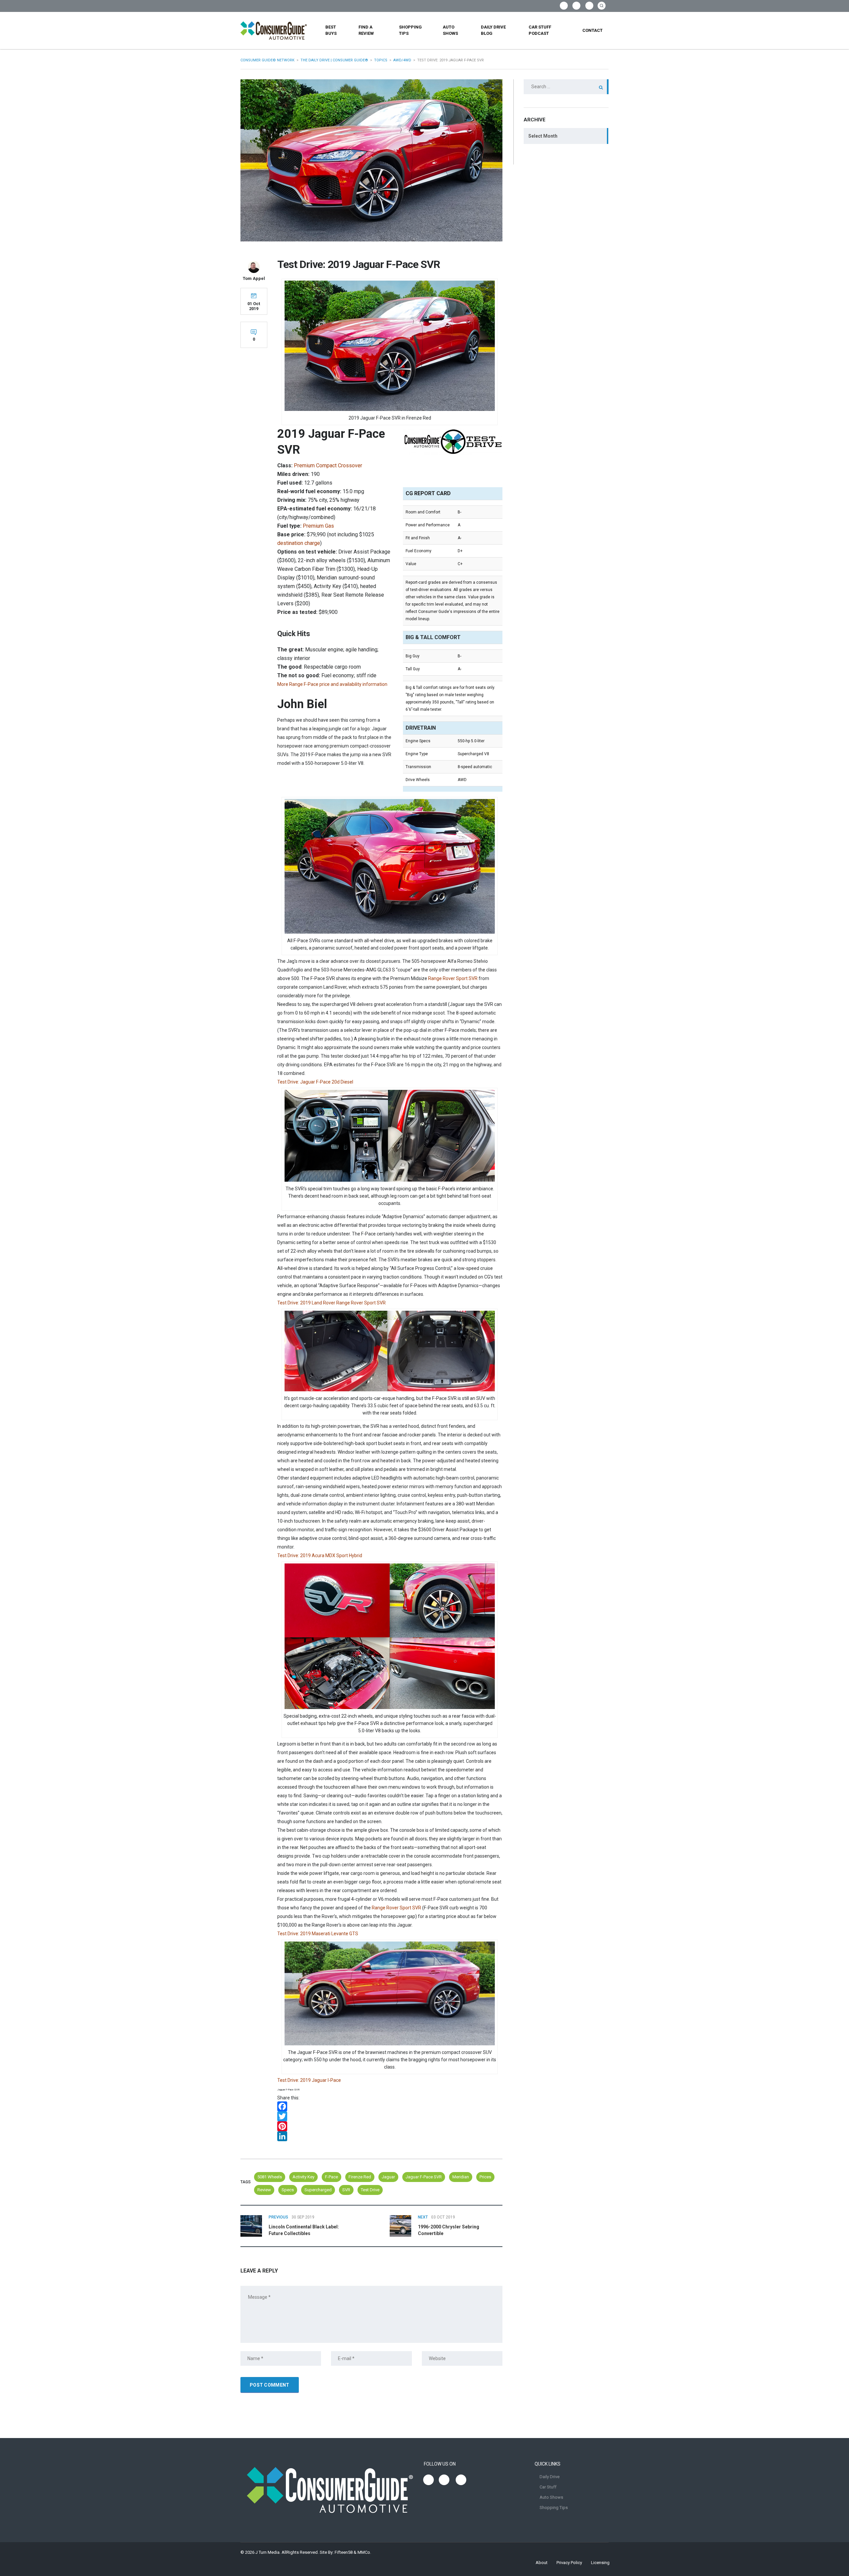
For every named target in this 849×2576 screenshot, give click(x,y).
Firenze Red (360, 2177)
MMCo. (364, 2552)
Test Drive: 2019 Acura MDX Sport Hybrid (320, 1555)
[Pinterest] (390, 2126)
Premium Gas (318, 526)
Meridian (461, 2177)
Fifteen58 (344, 2552)
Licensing (600, 2563)
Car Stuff (548, 2487)
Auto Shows (450, 30)
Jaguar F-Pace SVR (424, 2177)
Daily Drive (550, 2477)
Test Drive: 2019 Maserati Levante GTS (318, 1934)
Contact (592, 30)
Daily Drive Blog (493, 30)
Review (264, 2190)
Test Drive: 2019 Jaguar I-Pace (309, 2080)
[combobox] (566, 136)
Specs (288, 2190)
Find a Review (366, 30)
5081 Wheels (270, 2177)
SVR (346, 2190)
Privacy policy (569, 2563)
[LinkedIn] (390, 2136)
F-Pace (331, 2177)
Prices (485, 2177)
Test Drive (370, 2190)
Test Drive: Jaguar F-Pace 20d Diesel (315, 1082)
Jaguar (388, 2177)
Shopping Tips (410, 30)
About (542, 2563)
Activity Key (303, 2177)
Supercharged (318, 2190)
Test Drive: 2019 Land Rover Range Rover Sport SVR (331, 1303)
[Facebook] (390, 2106)
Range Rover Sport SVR (453, 978)
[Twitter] (390, 2116)
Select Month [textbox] (543, 136)
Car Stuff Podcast (540, 30)
